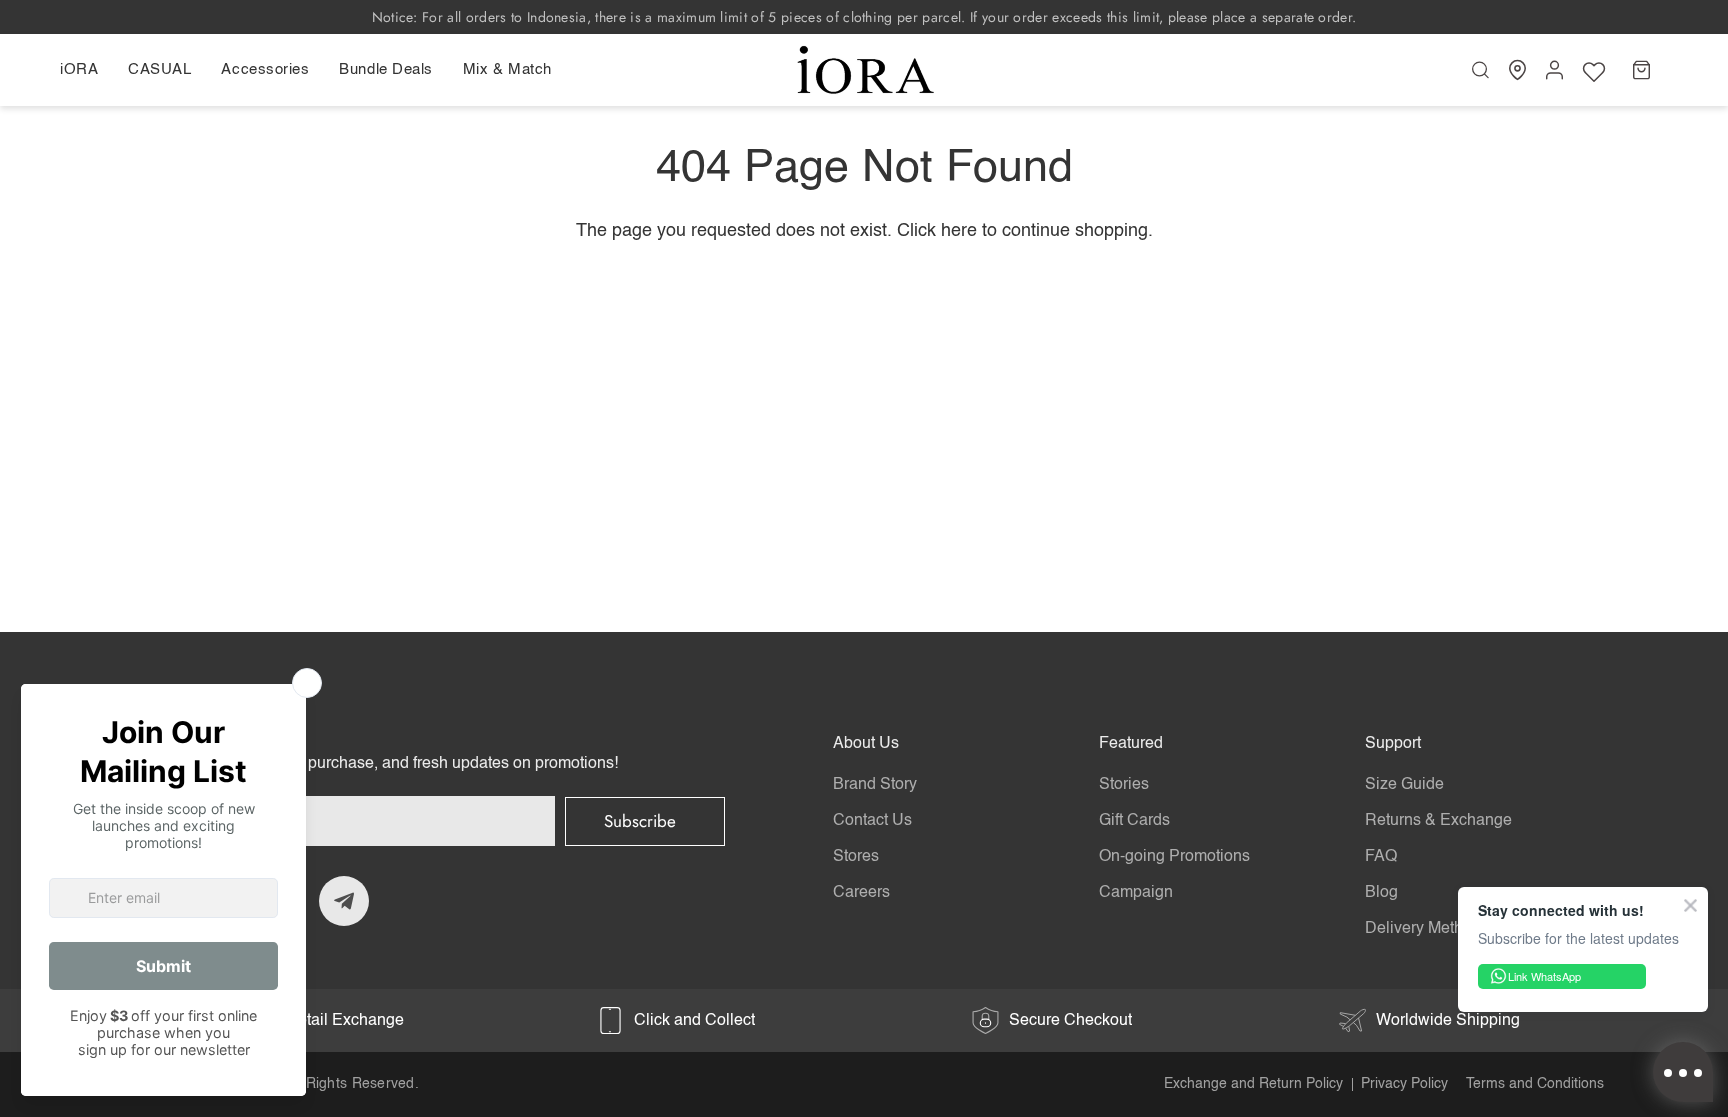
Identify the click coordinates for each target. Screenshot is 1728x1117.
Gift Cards (1134, 821)
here (959, 231)
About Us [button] (866, 744)
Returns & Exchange (1438, 821)
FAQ (1381, 857)
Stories (1124, 785)
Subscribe (640, 821)
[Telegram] (344, 901)
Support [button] (1393, 744)
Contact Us (872, 821)
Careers (861, 893)
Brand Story (875, 785)
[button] (86, 70)
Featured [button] (1131, 744)
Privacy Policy (1404, 1084)
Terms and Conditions (1535, 1084)
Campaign (1136, 893)
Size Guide (1404, 785)
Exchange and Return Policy (1253, 1084)
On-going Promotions (1174, 857)
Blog (1381, 893)
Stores (856, 857)
